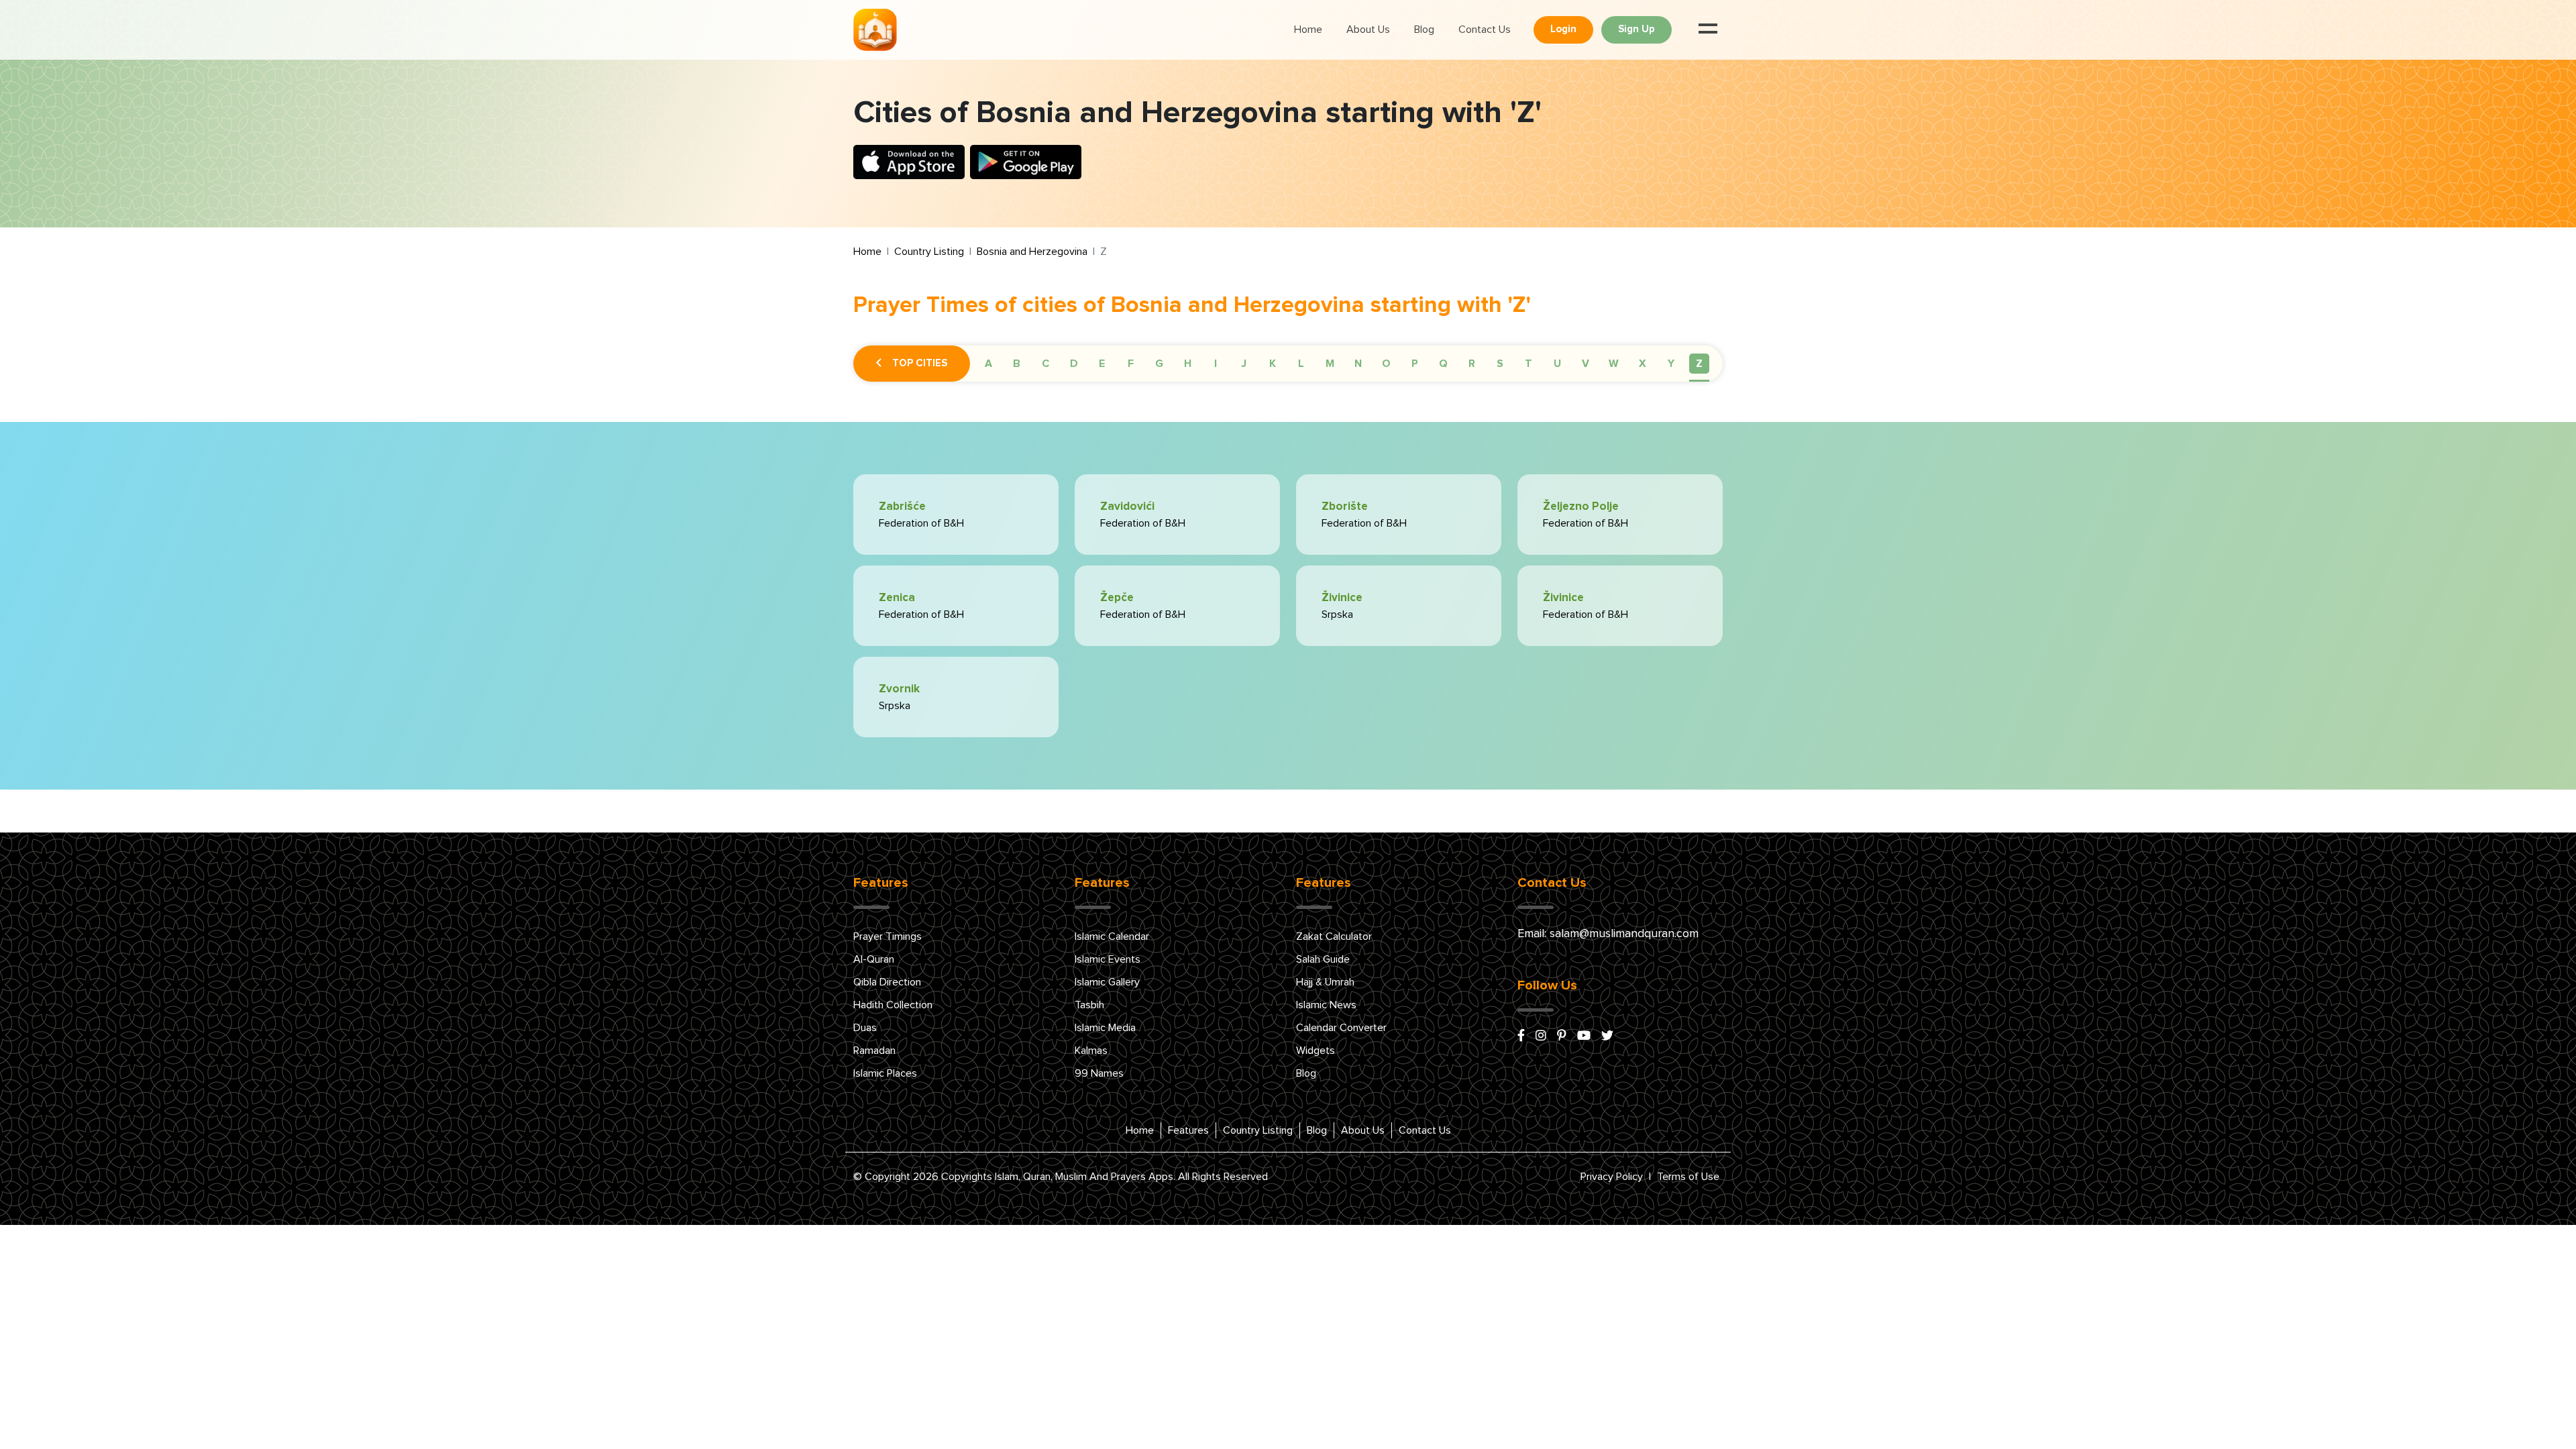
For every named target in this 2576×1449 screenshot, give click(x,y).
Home (1308, 30)
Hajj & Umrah (1325, 982)
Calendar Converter (1341, 1028)
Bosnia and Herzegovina (1032, 252)
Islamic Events (1108, 959)
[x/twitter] (1607, 1036)
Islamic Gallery (1107, 982)
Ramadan (874, 1051)
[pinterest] (1562, 1036)
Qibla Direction (887, 982)
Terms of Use (1688, 1177)
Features (1188, 1130)
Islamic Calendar (1112, 936)
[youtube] (1584, 1036)
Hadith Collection (893, 1005)
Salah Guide (1323, 959)
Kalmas (1091, 1051)
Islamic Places (885, 1073)
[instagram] (1541, 1036)
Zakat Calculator (1334, 936)
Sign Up (1636, 29)
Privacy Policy (1612, 1177)
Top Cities (920, 363)
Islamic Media (1105, 1028)
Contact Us (1485, 30)
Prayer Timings (888, 936)
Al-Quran (874, 959)
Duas (865, 1028)
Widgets (1316, 1051)
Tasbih (1089, 1005)
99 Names (1099, 1073)
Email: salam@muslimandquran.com (1608, 934)
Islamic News (1326, 1005)
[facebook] (1521, 1036)
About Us (1368, 30)
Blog (1424, 30)
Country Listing (929, 252)
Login (1563, 29)
